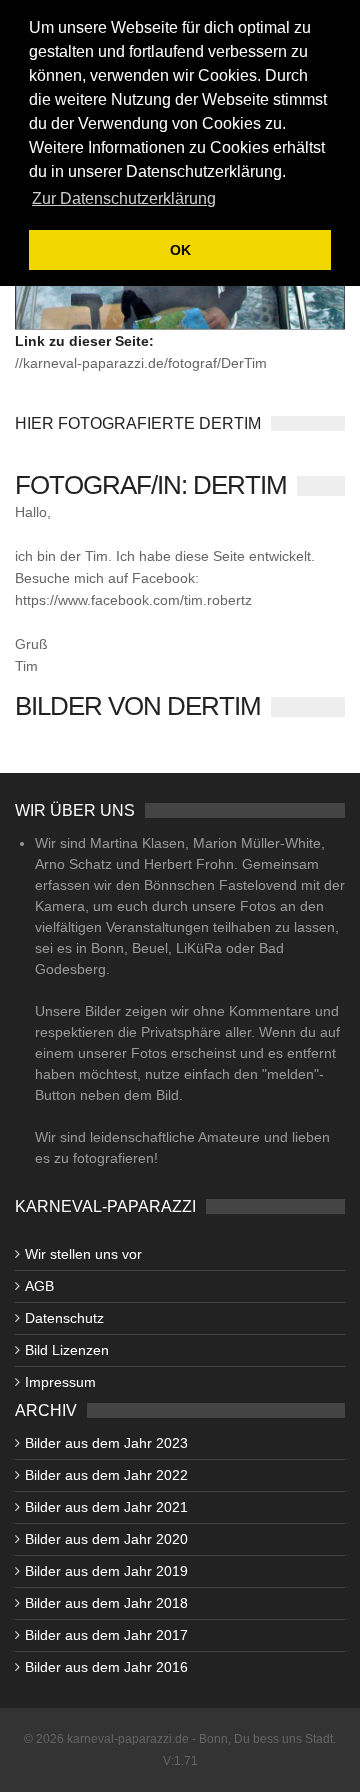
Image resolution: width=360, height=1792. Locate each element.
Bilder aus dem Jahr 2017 (106, 1635)
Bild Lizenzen (67, 1350)
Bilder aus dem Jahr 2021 (106, 1507)
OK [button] (180, 250)
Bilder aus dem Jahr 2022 (106, 1475)
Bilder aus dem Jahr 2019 (106, 1571)
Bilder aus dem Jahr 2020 (106, 1539)
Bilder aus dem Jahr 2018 (106, 1603)
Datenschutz (64, 1318)
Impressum (60, 1382)
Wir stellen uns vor (83, 1254)
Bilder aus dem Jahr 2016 (106, 1667)
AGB (39, 1286)
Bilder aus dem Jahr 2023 (106, 1443)
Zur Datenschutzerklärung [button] (124, 198)
